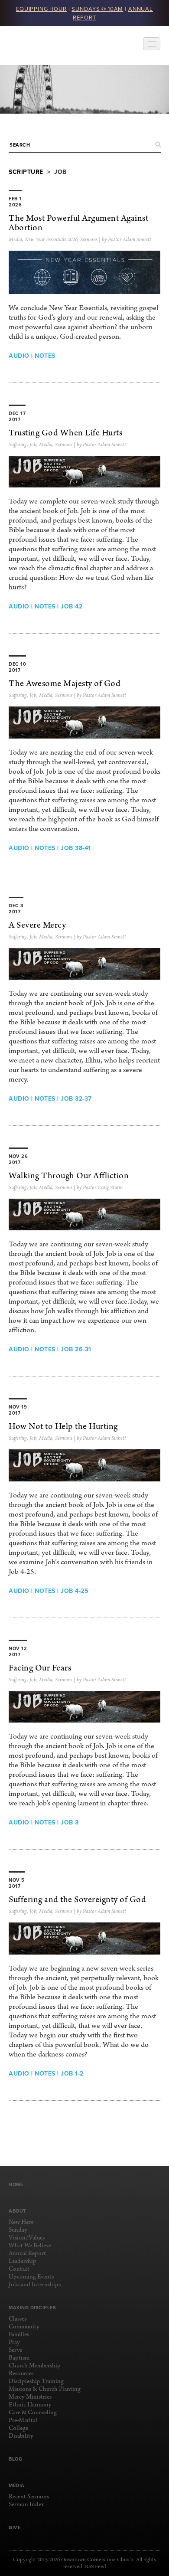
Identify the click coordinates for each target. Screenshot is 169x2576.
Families (19, 2335)
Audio (19, 356)
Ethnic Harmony (30, 2405)
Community (24, 2327)
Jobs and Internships (35, 2285)
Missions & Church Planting (45, 2389)
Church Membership (35, 2366)
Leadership (23, 2261)
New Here (21, 2222)
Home (16, 2184)
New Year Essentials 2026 (51, 240)
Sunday (18, 2230)
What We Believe (30, 2246)
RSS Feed (96, 2567)
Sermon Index (26, 2505)
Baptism (19, 2358)
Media (15, 240)
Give (15, 2527)
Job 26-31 (76, 1349)
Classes (18, 2319)
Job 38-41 (76, 848)
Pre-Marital (23, 2421)
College (18, 2428)
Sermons (89, 240)
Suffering (18, 445)
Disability (21, 2436)
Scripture (26, 172)
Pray (14, 2342)
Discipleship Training (36, 2381)
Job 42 (71, 606)
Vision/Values (27, 2238)
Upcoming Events (31, 2277)
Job (33, 445)
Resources (21, 2374)
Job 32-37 (76, 1098)
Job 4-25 (75, 1591)
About (17, 2211)
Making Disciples (32, 2308)
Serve (15, 2350)
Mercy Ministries (30, 2397)
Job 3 (70, 1822)
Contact (19, 2269)
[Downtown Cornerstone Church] (52, 46)
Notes (45, 356)
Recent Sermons (29, 2497)
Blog (15, 2459)
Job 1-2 (72, 2073)
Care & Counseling (33, 2413)
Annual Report (27, 2254)
